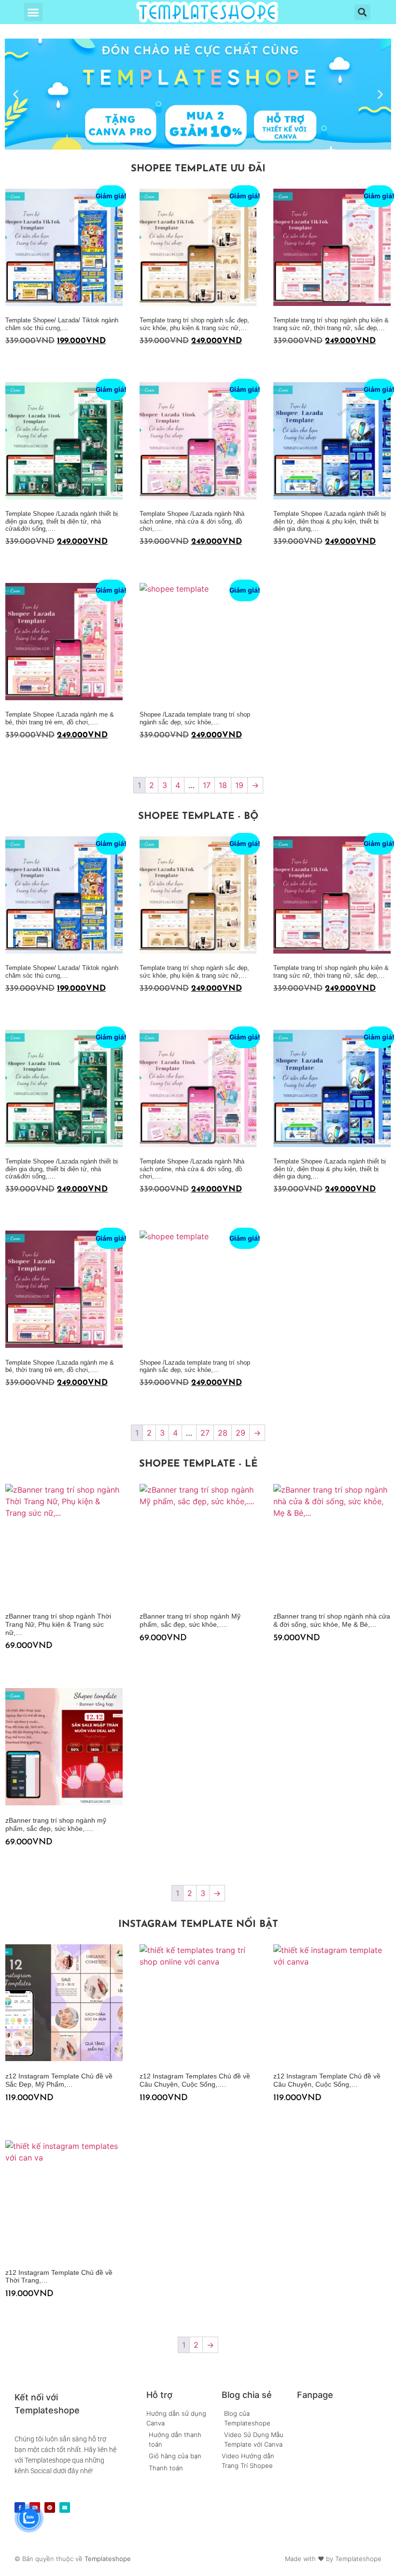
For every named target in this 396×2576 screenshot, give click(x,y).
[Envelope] (65, 2507)
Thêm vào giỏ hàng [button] (9, 360)
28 (223, 1433)
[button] (33, 12)
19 (239, 785)
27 (205, 1433)
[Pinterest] (50, 2507)
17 (207, 785)
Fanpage (315, 2395)
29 (240, 1433)
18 (223, 785)
